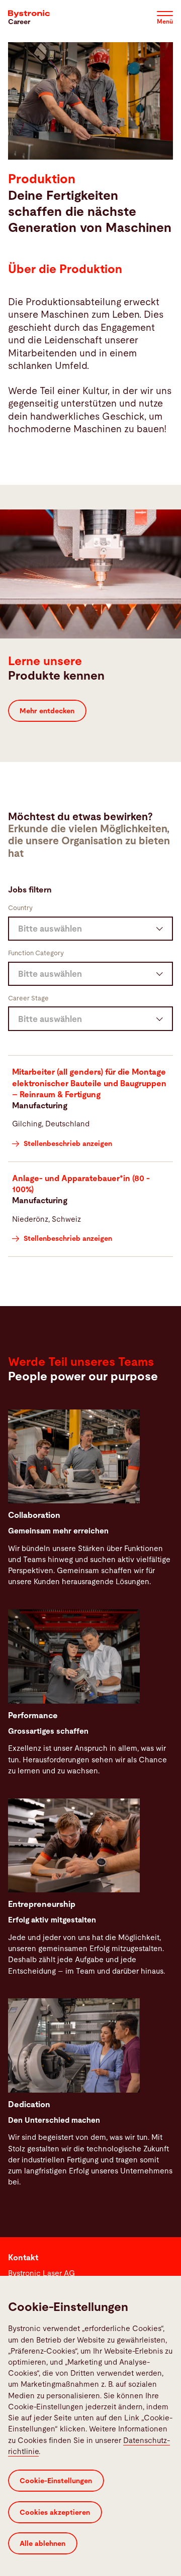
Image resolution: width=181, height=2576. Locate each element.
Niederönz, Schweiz (47, 1219)
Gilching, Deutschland (51, 1124)
